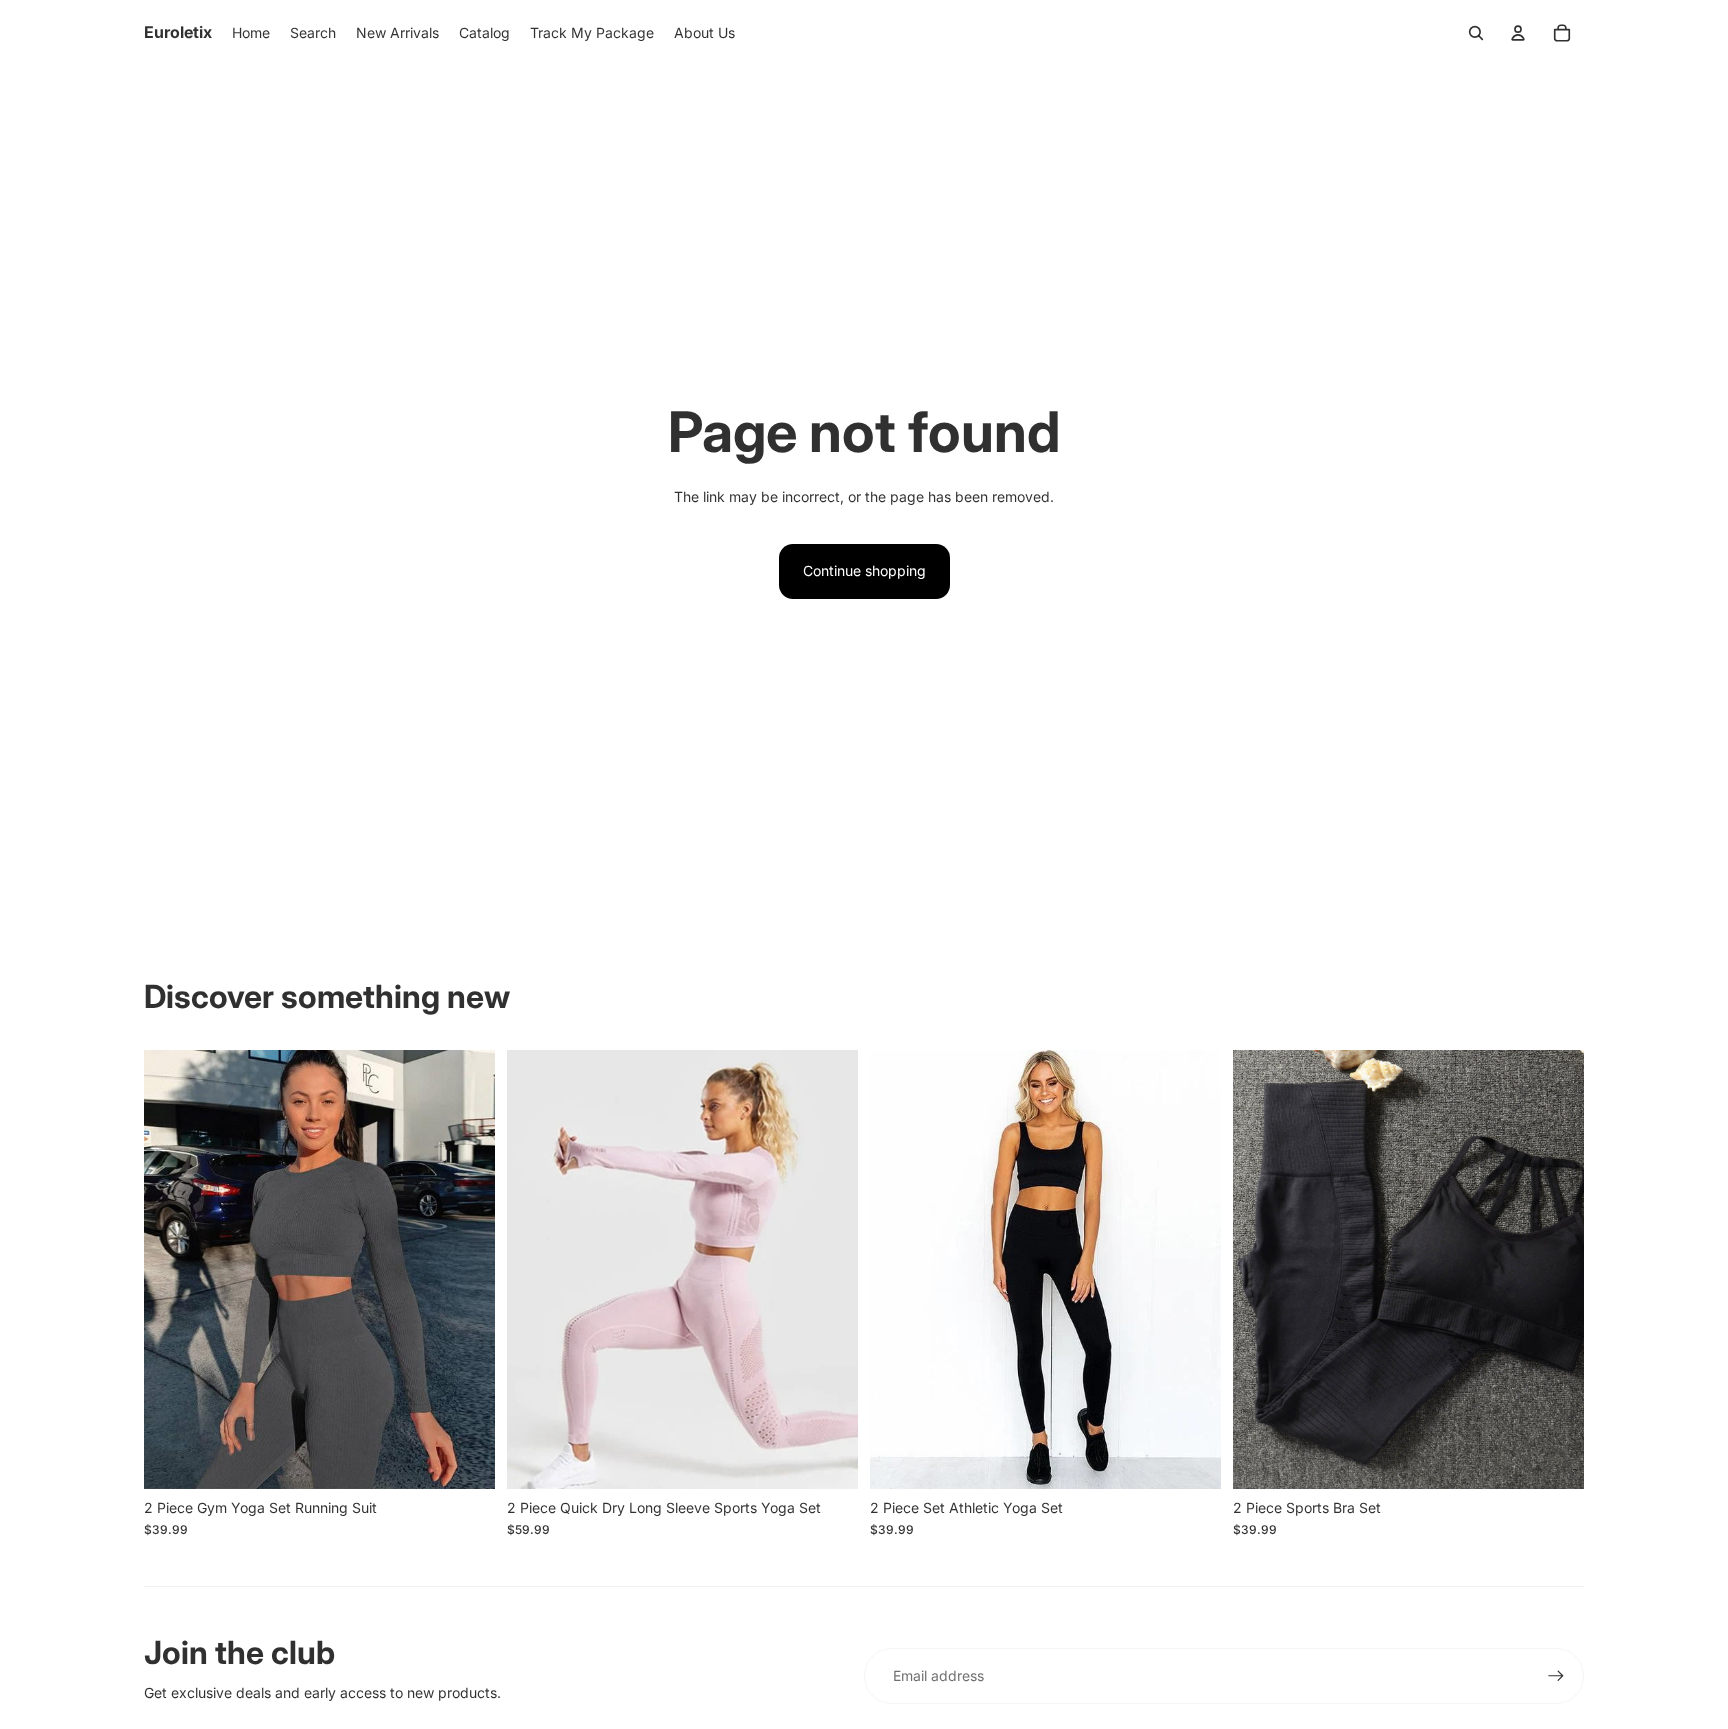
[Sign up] (1556, 1676)
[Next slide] (465, 1269)
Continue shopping (864, 570)
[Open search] (1476, 33)
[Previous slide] (174, 1269)
